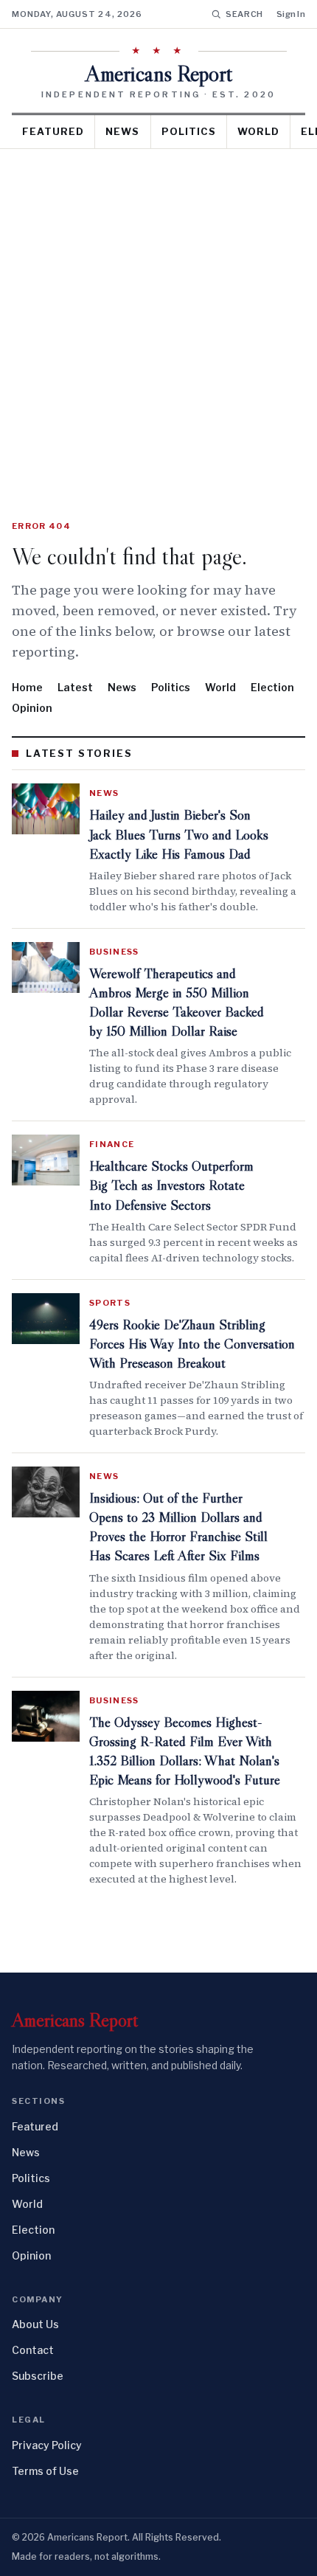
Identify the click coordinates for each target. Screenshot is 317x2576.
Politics (189, 131)
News (122, 131)
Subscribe (38, 2376)
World (258, 131)
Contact (33, 2350)
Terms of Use (45, 2471)
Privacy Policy (47, 2445)
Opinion (32, 708)
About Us (35, 2324)
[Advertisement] (158, 315)
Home (27, 687)
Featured (53, 131)
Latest (75, 687)
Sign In (291, 14)
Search (244, 14)
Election (272, 687)
